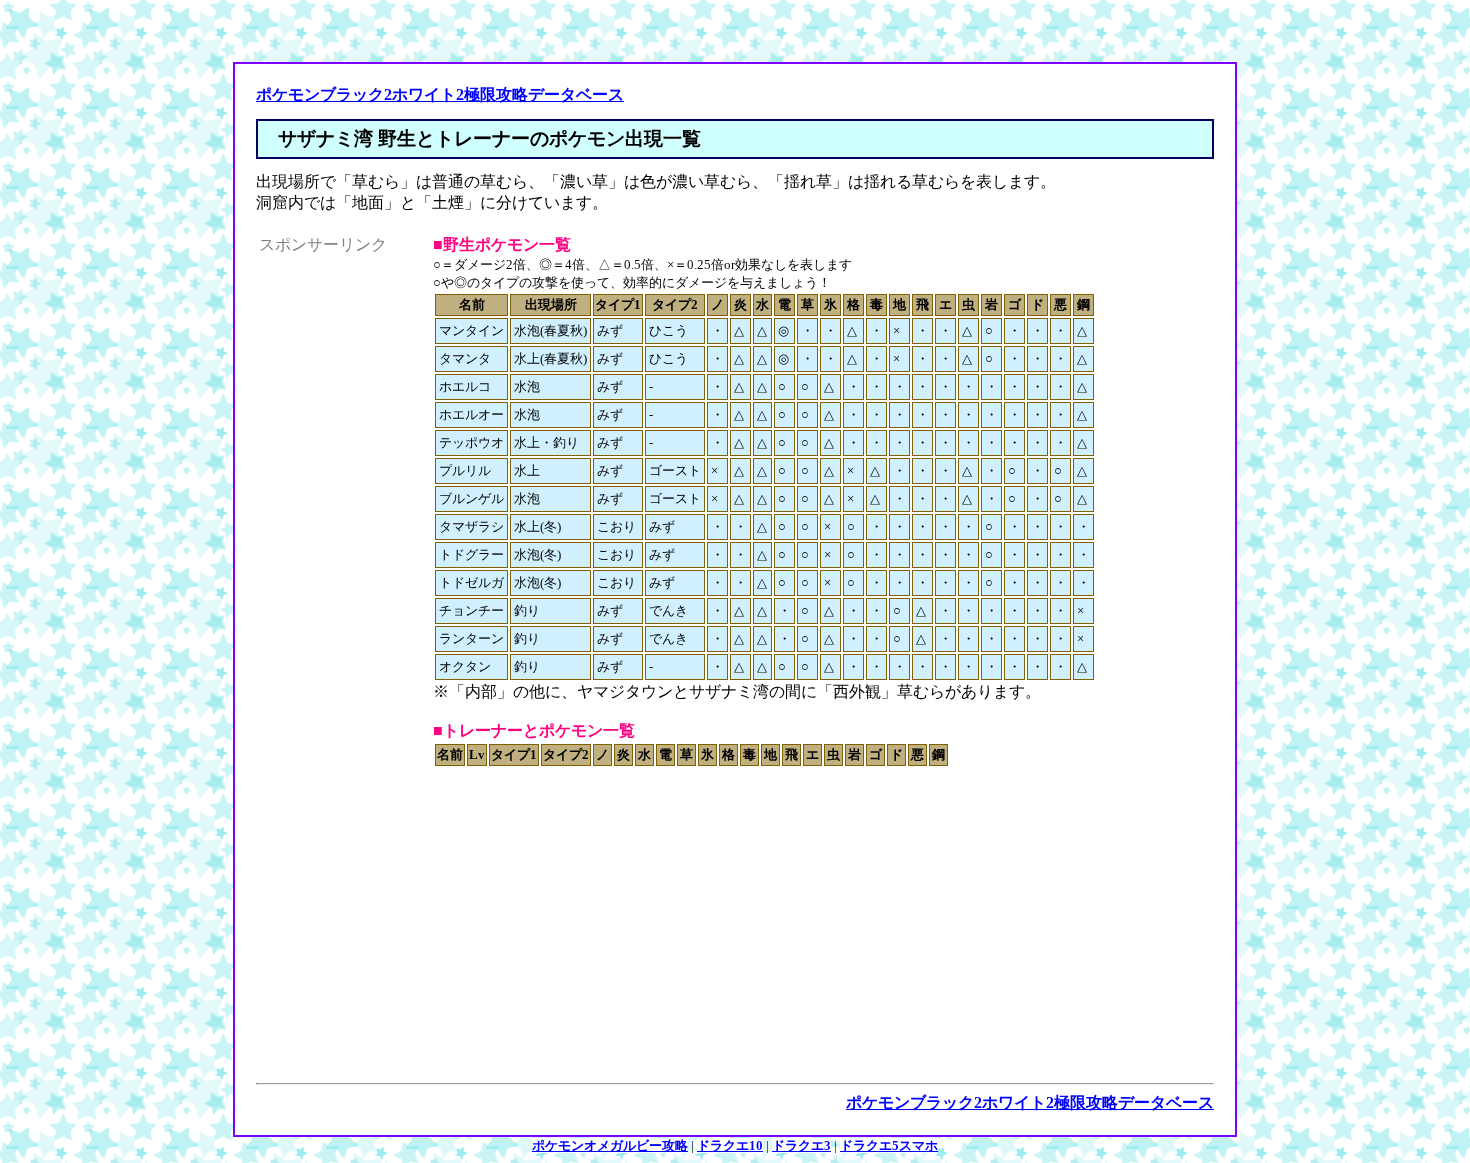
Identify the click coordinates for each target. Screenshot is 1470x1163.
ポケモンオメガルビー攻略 (610, 1145)
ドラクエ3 (801, 1145)
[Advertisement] (339, 556)
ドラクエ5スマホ (889, 1145)
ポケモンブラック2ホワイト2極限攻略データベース (440, 94)
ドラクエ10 (730, 1145)
